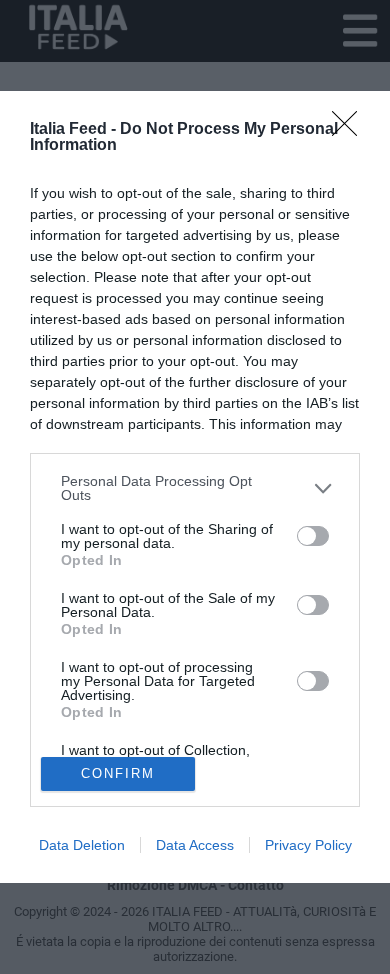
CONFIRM (118, 773)
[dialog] (195, 486)
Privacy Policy (308, 845)
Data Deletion (82, 845)
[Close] (351, 130)
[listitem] (195, 488)
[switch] (313, 536)
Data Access (195, 845)
